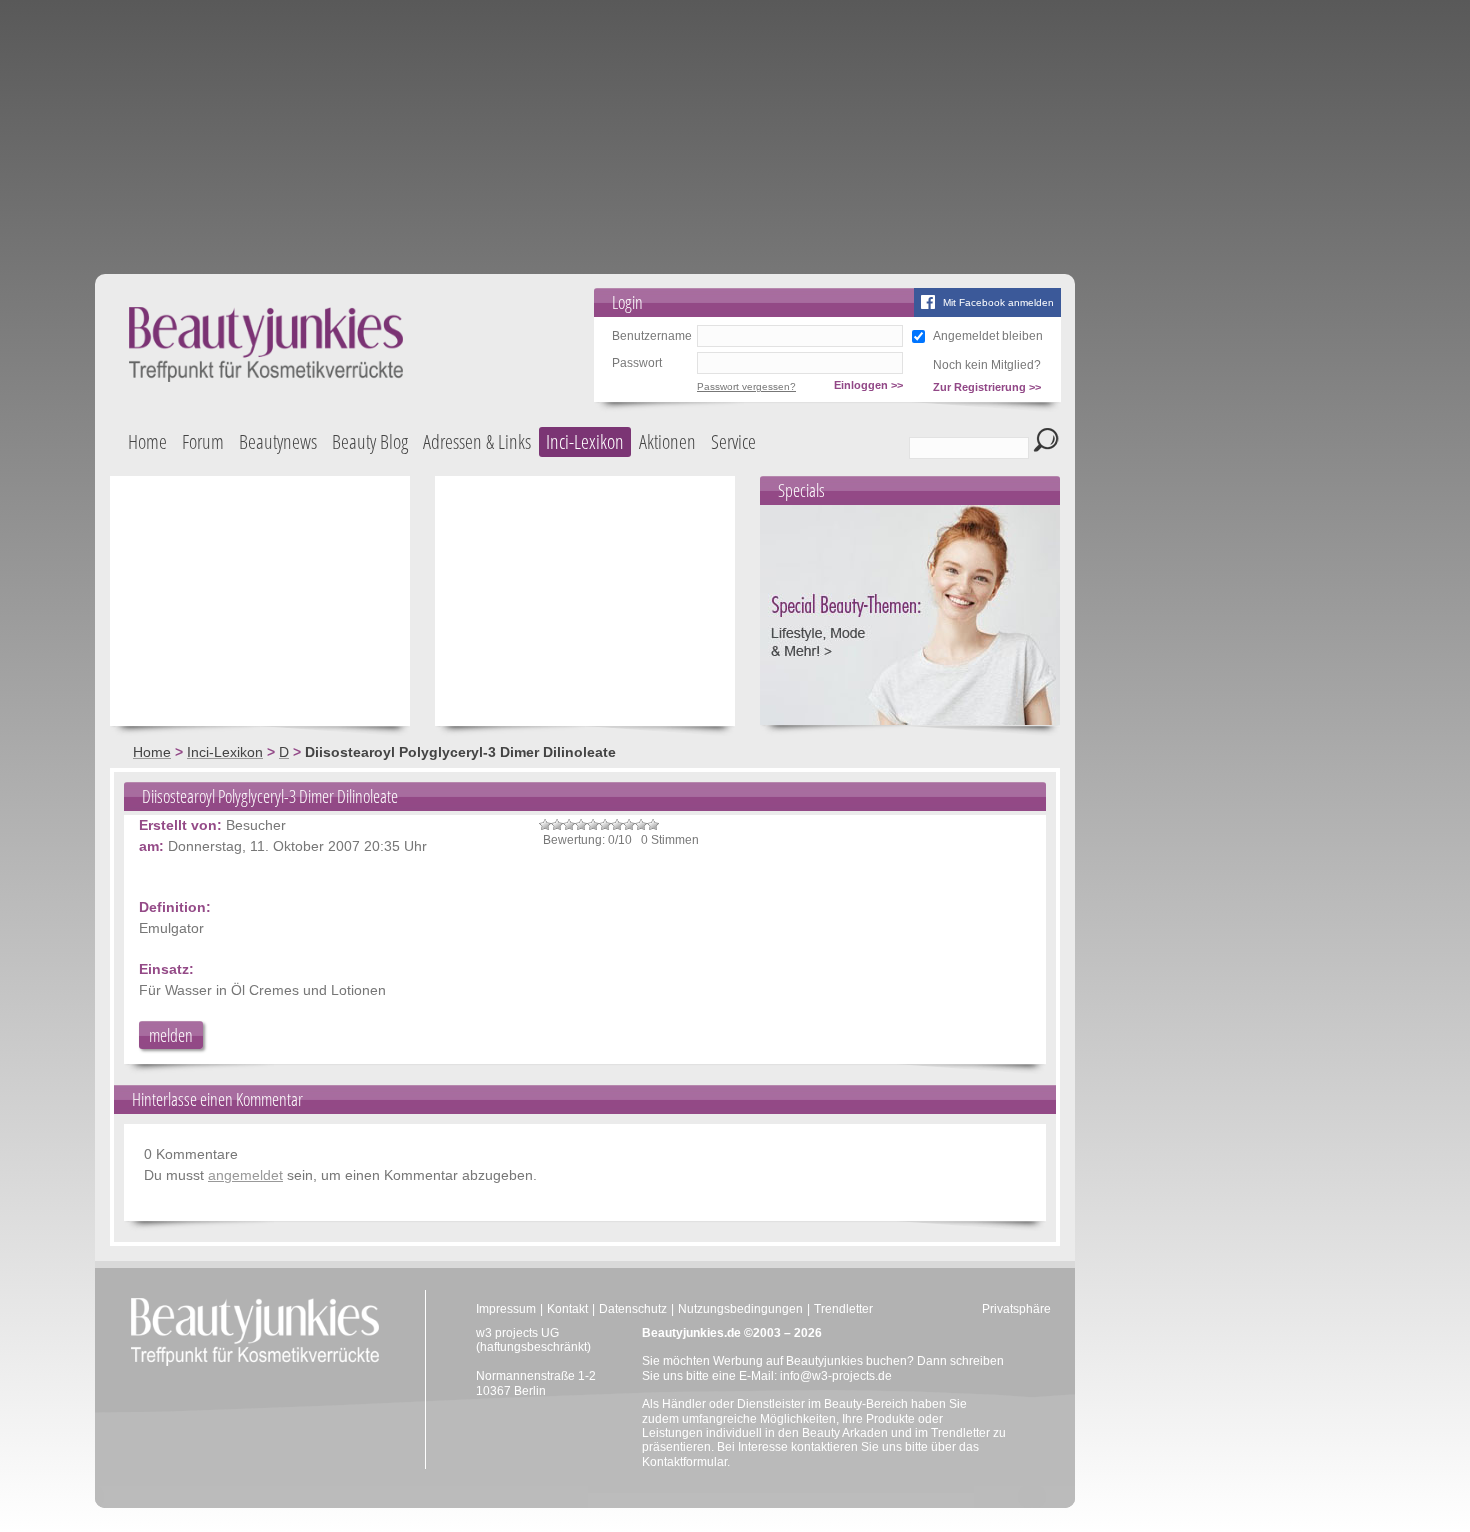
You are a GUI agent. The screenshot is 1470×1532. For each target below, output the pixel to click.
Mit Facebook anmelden (998, 302)
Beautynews (278, 441)
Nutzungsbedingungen (740, 1309)
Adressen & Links (477, 441)
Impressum (506, 1309)
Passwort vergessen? (746, 386)
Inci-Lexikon (585, 441)
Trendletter (843, 1309)
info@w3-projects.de (836, 1376)
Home (147, 441)
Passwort (637, 363)
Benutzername (652, 336)
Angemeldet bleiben (988, 336)
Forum (203, 441)
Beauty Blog (370, 441)
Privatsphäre (1016, 1309)
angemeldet (245, 1175)
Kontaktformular (684, 1462)
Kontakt (567, 1309)
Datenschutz (633, 1309)
